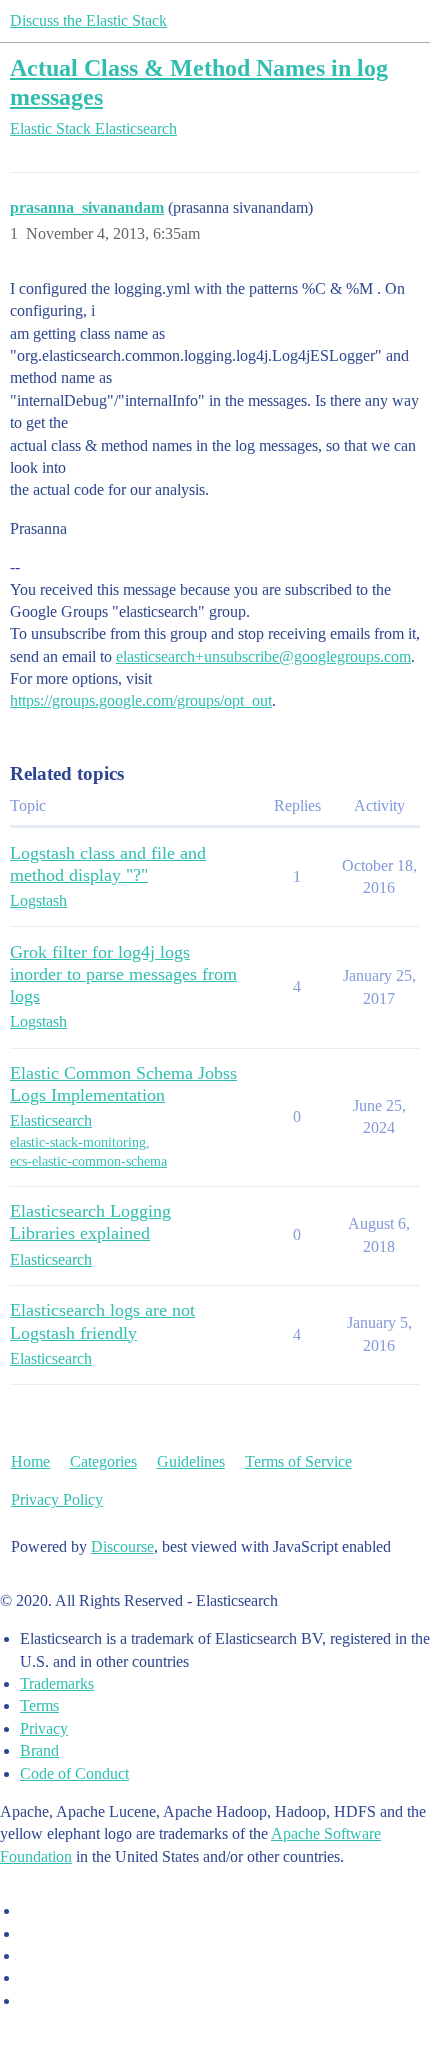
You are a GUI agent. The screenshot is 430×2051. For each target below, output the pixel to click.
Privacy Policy (57, 1499)
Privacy (44, 1728)
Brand (39, 1750)
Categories (103, 1461)
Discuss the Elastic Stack (88, 20)
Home (30, 1461)
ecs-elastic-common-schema (88, 1161)
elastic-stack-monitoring (78, 1142)
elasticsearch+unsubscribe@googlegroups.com (263, 656)
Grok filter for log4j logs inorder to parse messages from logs (123, 974)
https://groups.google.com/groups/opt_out (141, 700)
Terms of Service (298, 1461)
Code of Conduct (74, 1773)
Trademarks (57, 1683)
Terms (39, 1705)
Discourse (122, 1546)
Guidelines (191, 1461)
